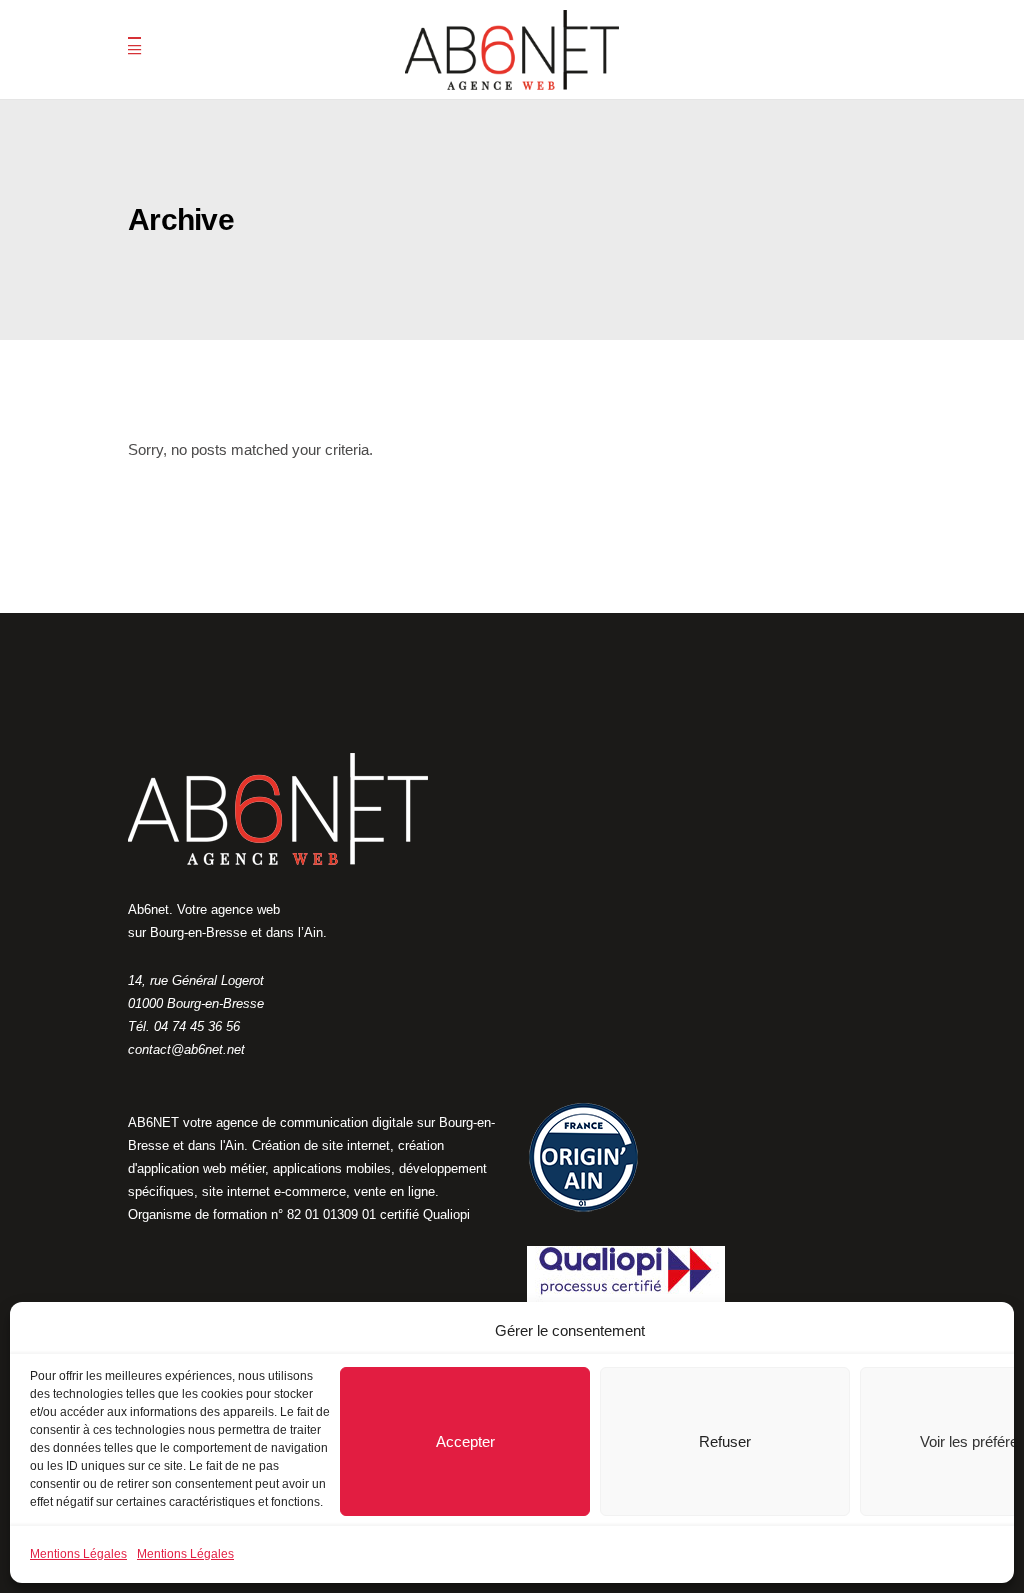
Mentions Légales (78, 1554)
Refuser (725, 1441)
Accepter (465, 1441)
